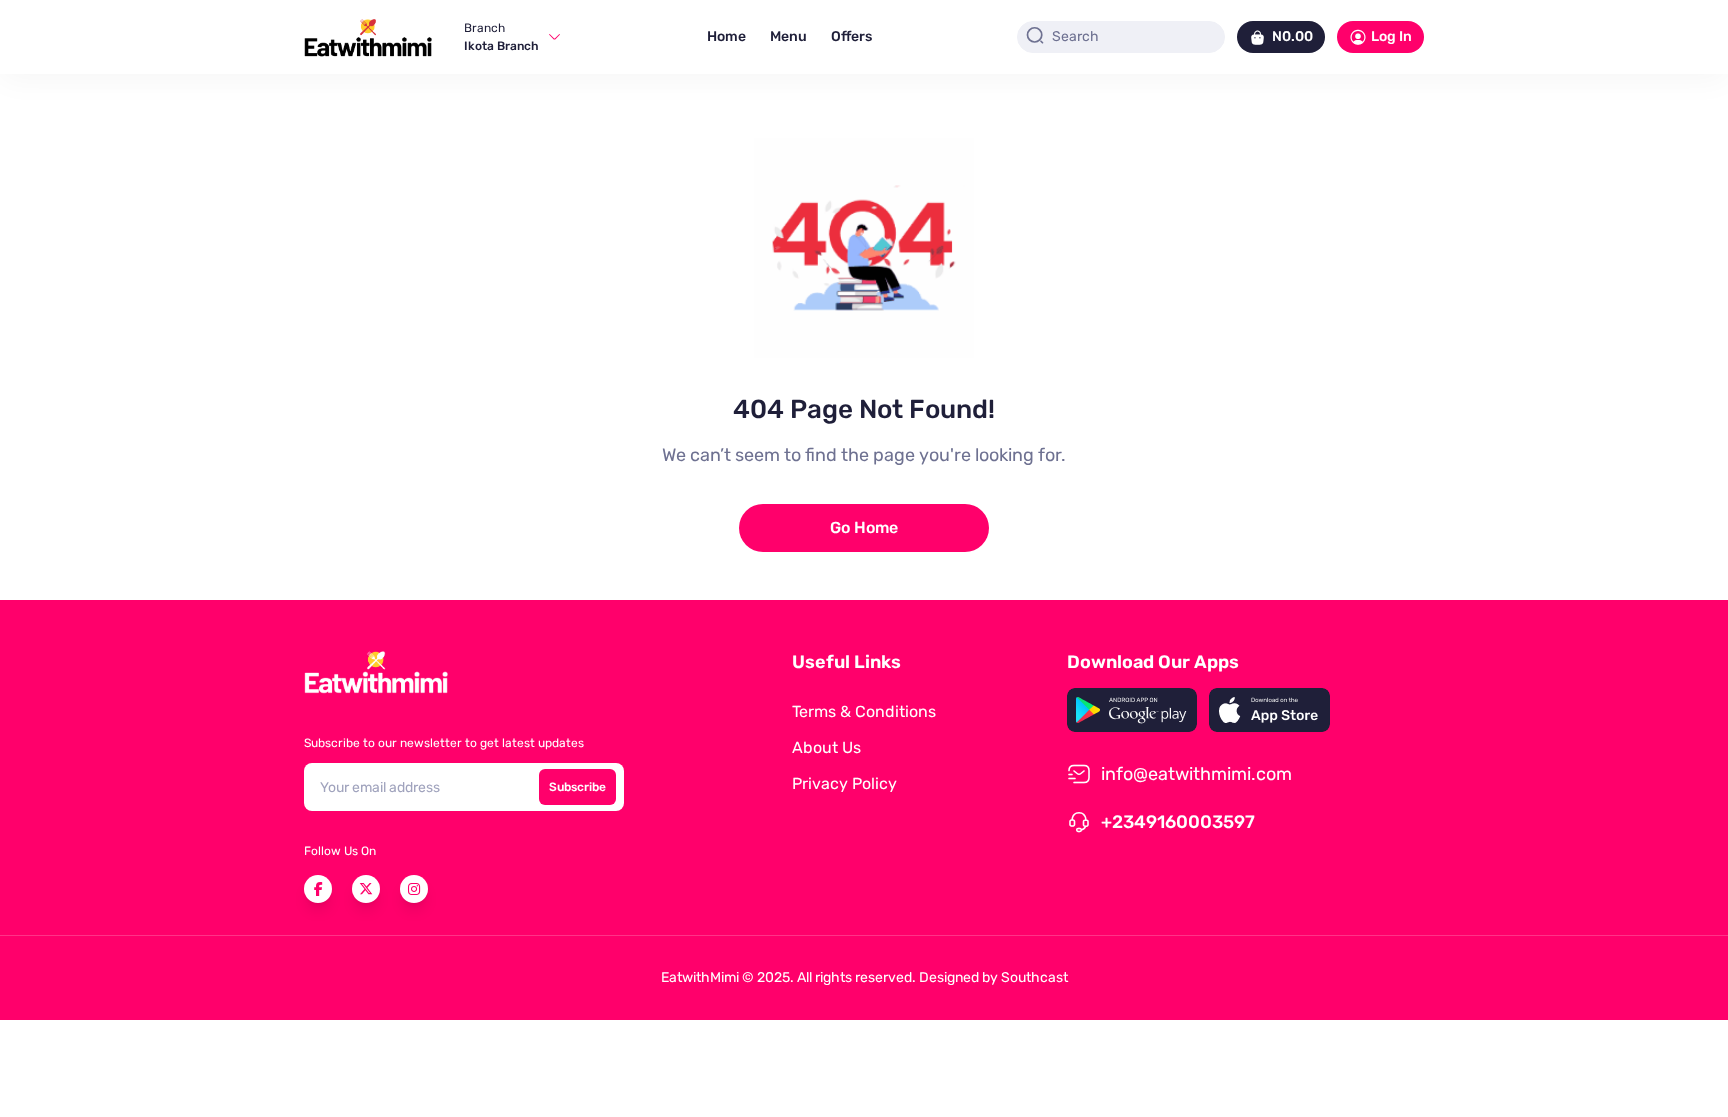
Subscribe (577, 787)
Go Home (864, 527)
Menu (788, 36)
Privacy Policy (844, 783)
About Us (826, 747)
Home (726, 36)
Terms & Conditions (864, 711)
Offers (851, 36)
